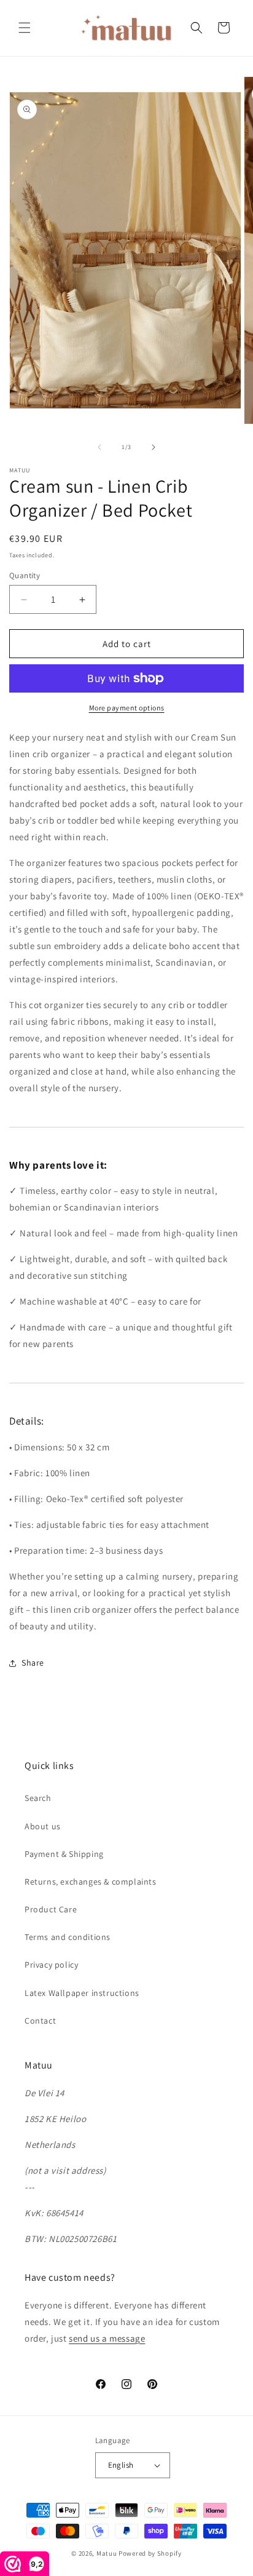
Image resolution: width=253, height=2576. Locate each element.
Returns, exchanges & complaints (91, 1882)
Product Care (51, 1909)
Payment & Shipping (64, 1854)
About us (43, 1826)
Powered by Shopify (150, 2553)
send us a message (107, 2338)
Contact (40, 2021)
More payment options (127, 708)
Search (38, 1798)
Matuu (107, 2553)
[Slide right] (154, 447)
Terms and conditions (68, 1937)
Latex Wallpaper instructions (82, 1993)
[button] (25, 28)
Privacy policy (51, 1965)
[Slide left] (99, 447)
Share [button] (33, 1663)
